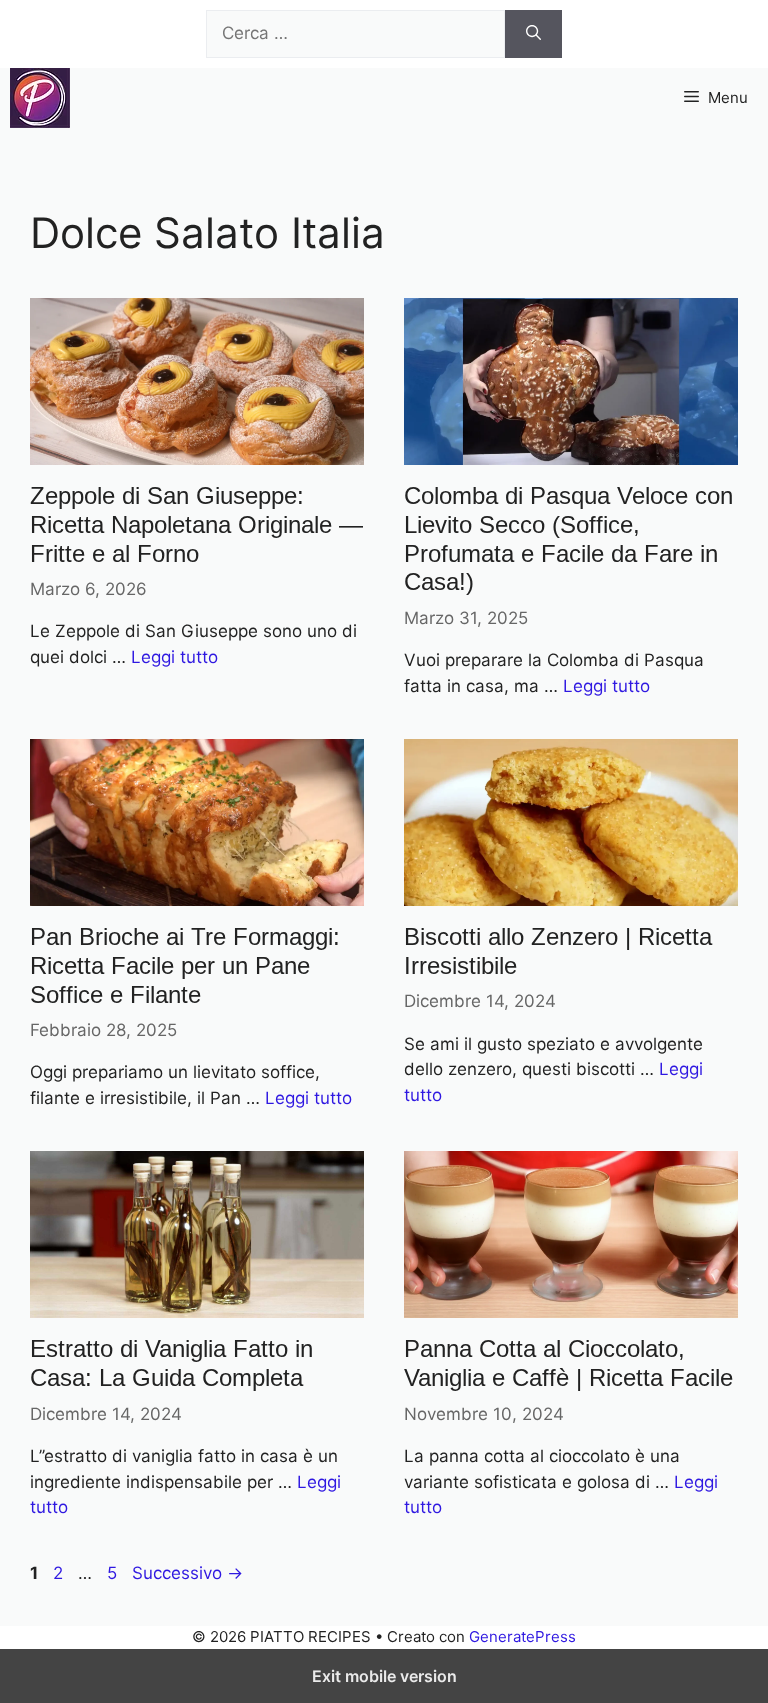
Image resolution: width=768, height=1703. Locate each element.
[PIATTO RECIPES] (40, 98)
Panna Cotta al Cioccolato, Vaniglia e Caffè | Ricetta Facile (568, 1363)
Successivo (187, 1573)
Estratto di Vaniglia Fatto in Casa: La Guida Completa (171, 1363)
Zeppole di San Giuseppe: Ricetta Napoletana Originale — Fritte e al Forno (196, 524)
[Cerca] (533, 34)
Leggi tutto (174, 657)
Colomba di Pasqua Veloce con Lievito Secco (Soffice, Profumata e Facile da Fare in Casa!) (568, 538)
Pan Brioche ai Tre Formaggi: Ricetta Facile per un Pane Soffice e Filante (185, 965)
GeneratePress (522, 1636)
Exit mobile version (384, 1676)
